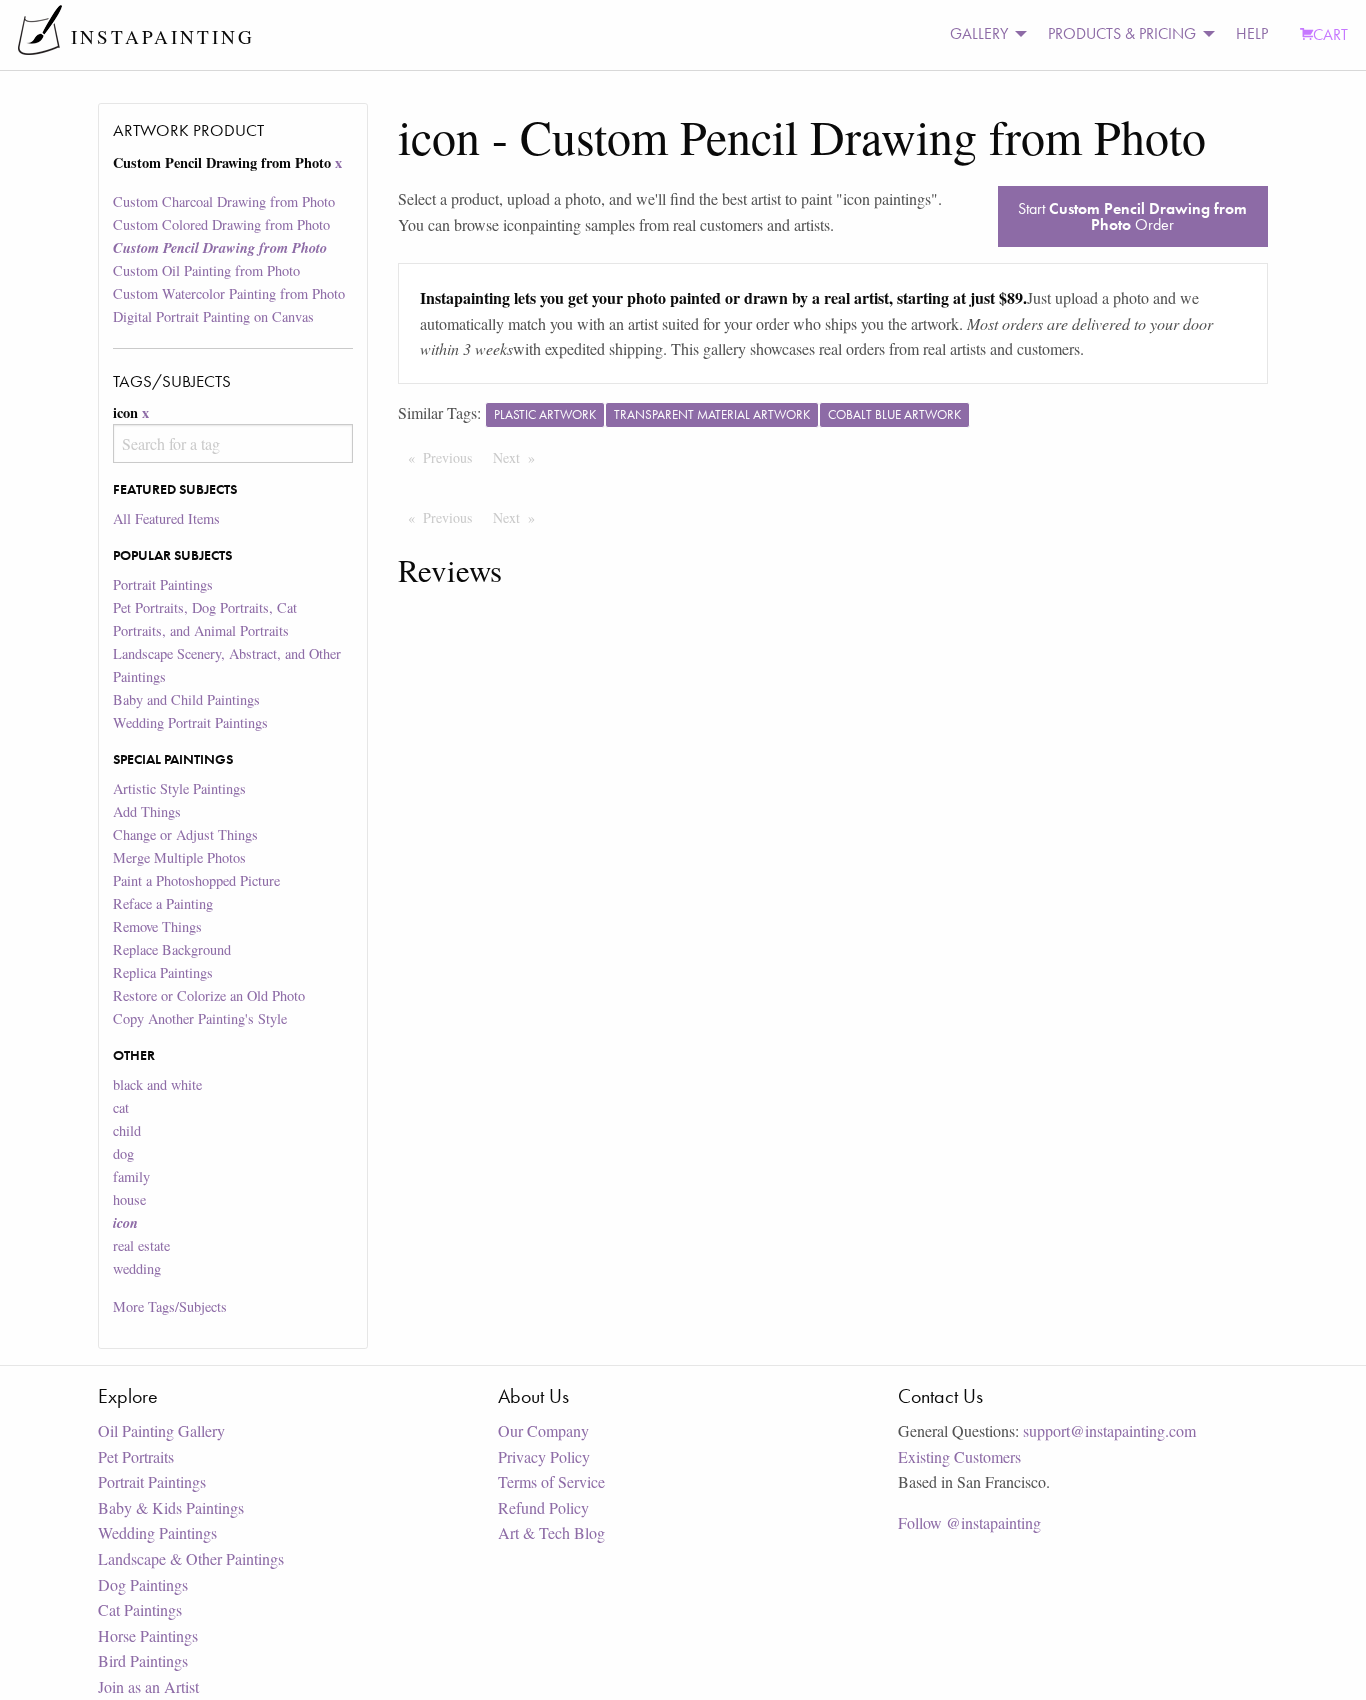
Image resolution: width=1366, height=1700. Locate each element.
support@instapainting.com (1109, 1430)
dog (123, 1153)
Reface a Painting (163, 903)
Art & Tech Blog (551, 1532)
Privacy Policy (544, 1456)
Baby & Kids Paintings (171, 1507)
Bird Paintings (143, 1660)
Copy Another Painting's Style (200, 1018)
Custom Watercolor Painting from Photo (229, 293)
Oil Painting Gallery (161, 1430)
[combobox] (232, 443)
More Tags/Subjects (170, 1306)
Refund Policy (543, 1507)
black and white (157, 1084)
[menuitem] (983, 34)
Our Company (543, 1430)
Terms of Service (551, 1481)
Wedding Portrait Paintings (190, 722)
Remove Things (157, 926)
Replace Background (172, 949)
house (129, 1199)
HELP (1252, 33)
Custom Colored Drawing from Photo (221, 224)
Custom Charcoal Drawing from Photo (224, 201)
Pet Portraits (136, 1456)
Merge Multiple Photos (179, 857)
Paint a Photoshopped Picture (196, 880)
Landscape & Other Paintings (191, 1558)
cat (121, 1107)
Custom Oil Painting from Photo (206, 270)
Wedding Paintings (157, 1532)
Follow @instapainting (969, 1522)
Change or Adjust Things (185, 834)
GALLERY (979, 33)
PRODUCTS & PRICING (1122, 33)
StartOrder (1132, 216)
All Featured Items (166, 518)
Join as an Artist (148, 1686)
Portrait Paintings (163, 584)
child (127, 1130)
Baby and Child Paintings (186, 699)
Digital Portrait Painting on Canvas (213, 316)
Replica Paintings (163, 972)
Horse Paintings (148, 1635)
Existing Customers (959, 1456)
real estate (141, 1245)
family (131, 1176)
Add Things (147, 811)
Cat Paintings (140, 1609)
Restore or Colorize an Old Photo (209, 995)
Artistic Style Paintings (179, 788)
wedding (137, 1268)
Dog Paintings (143, 1584)
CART (1330, 34)
